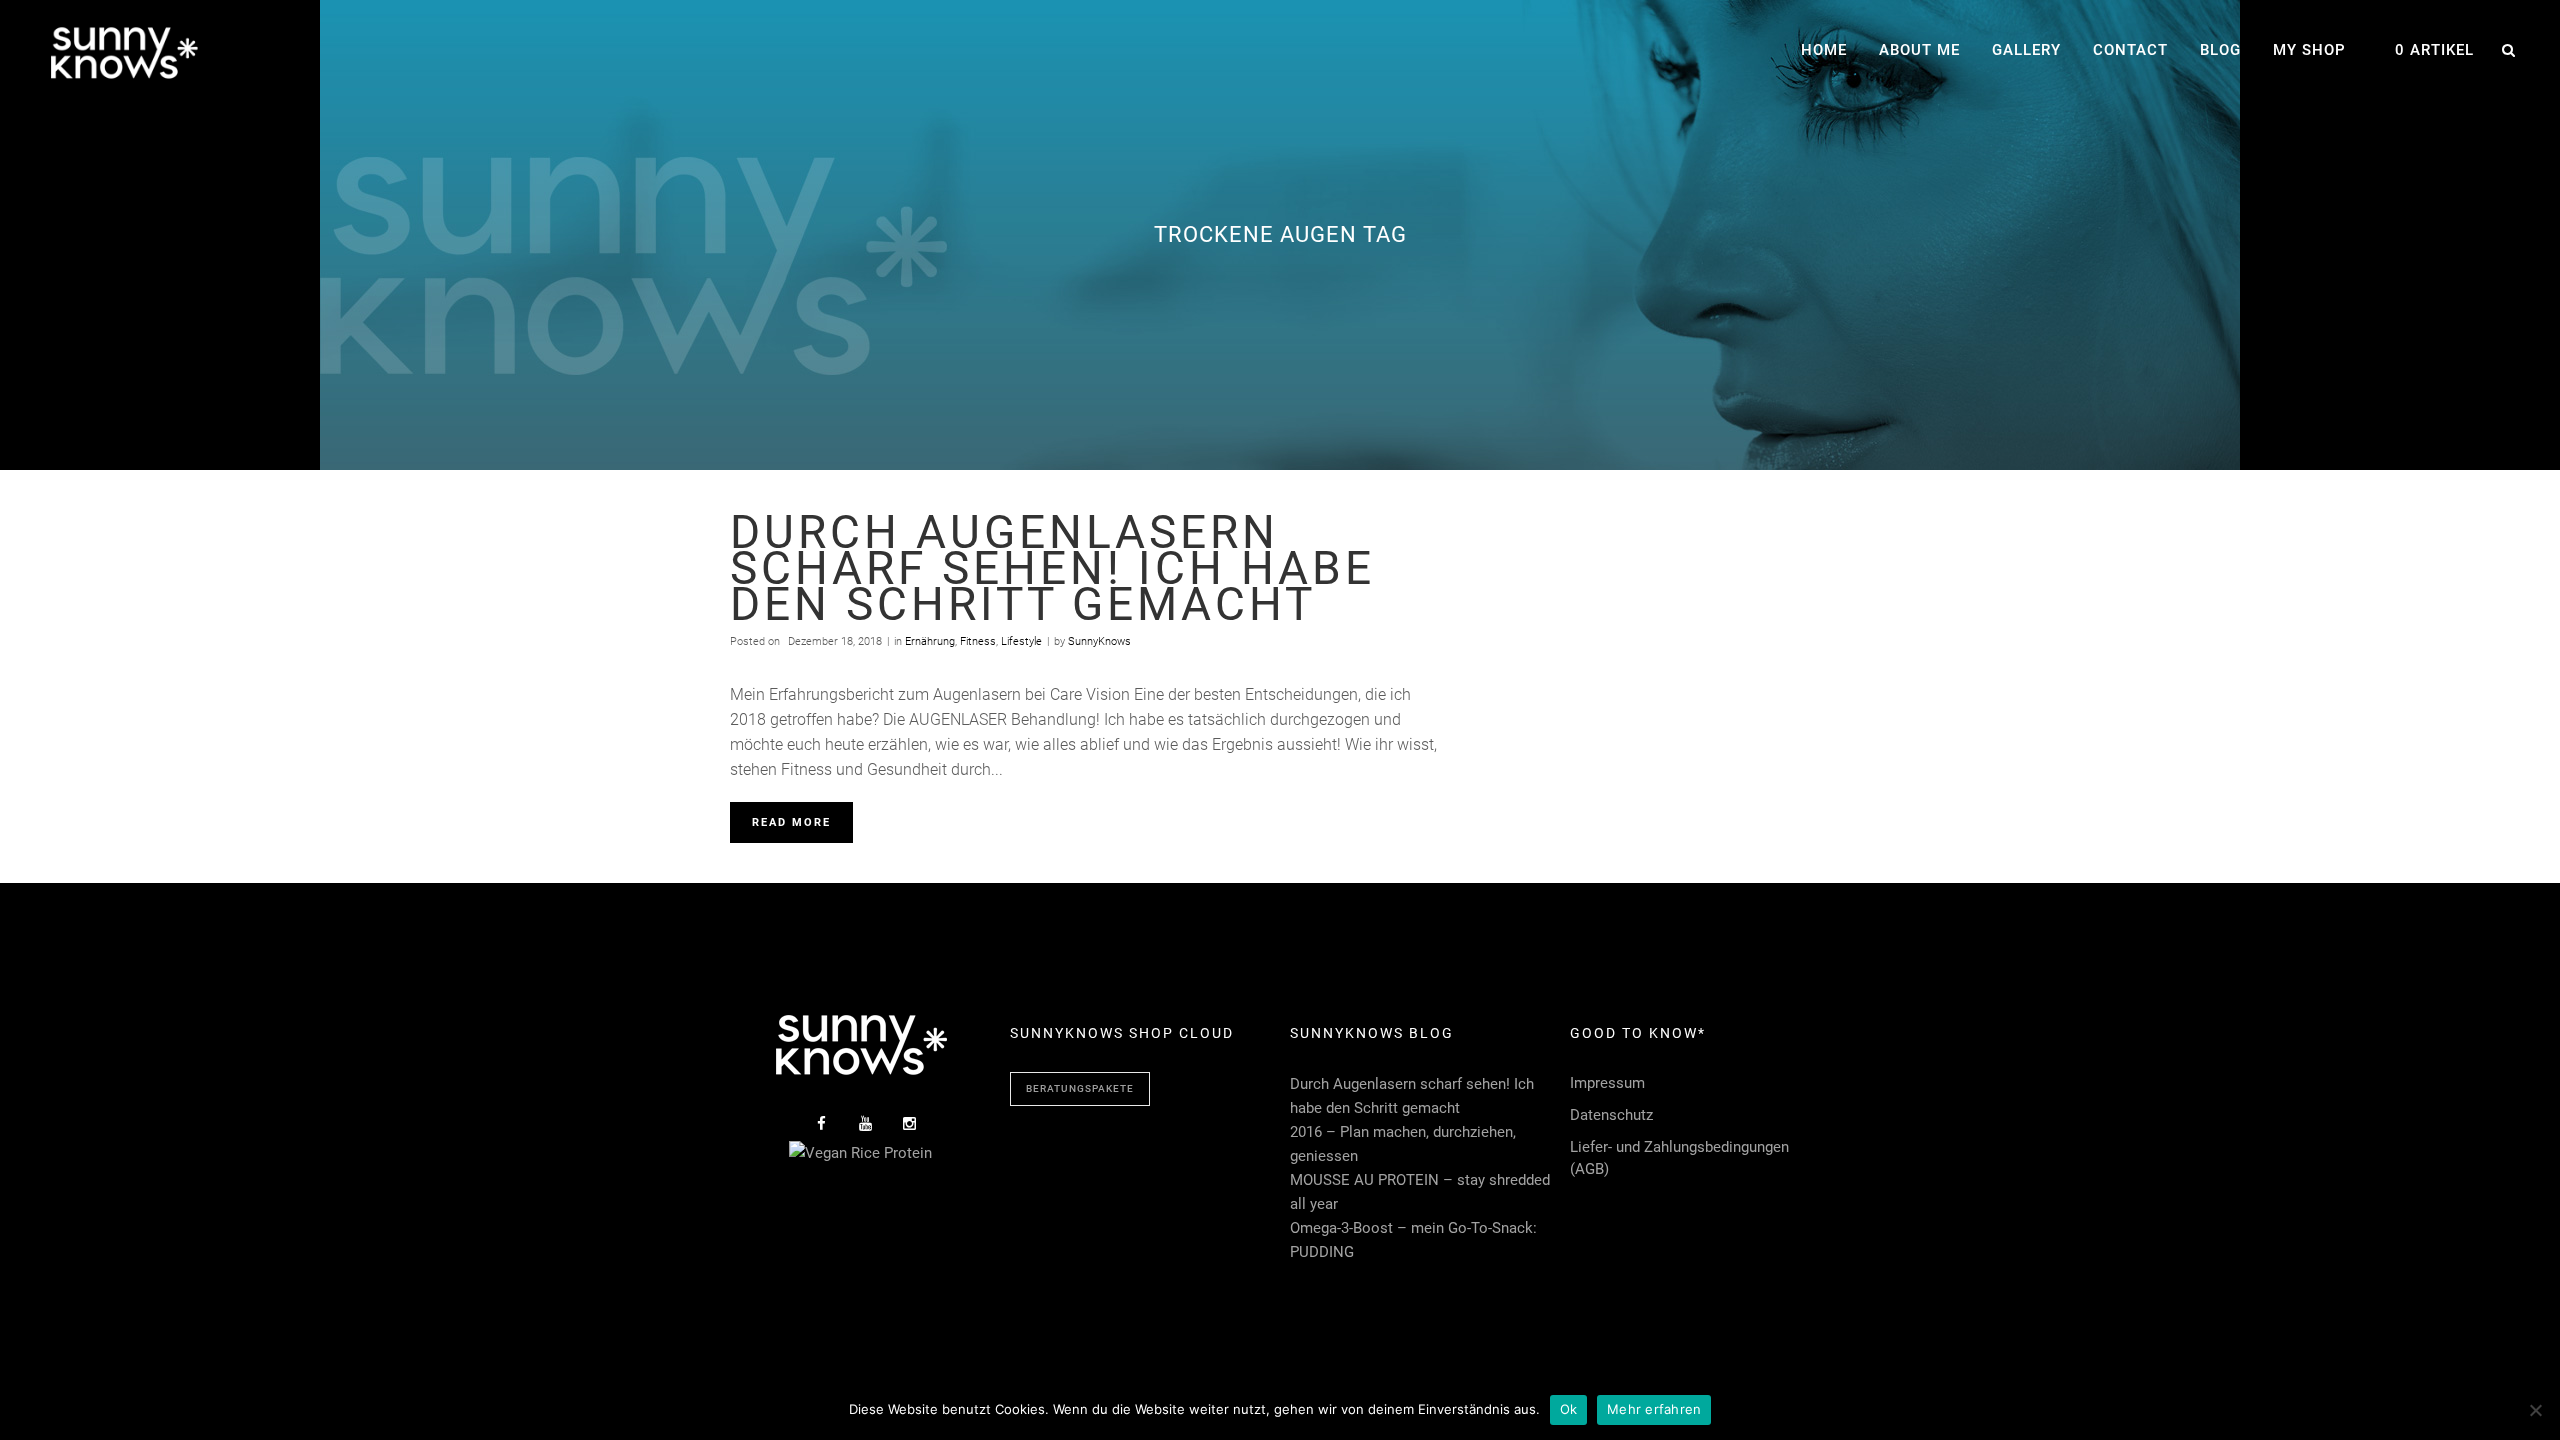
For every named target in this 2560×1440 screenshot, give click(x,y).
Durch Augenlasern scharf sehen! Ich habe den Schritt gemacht (1052, 568)
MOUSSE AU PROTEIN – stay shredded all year (1420, 1192)
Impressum (1607, 1083)
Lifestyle (1021, 641)
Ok (1569, 1409)
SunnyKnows (1099, 641)
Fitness (978, 641)
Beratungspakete (1080, 1088)
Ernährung (930, 641)
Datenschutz (1611, 1115)
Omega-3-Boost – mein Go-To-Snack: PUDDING (1413, 1240)
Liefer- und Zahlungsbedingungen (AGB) (1679, 1158)
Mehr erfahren (1654, 1409)
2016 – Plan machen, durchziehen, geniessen (1403, 1144)
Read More (791, 822)
